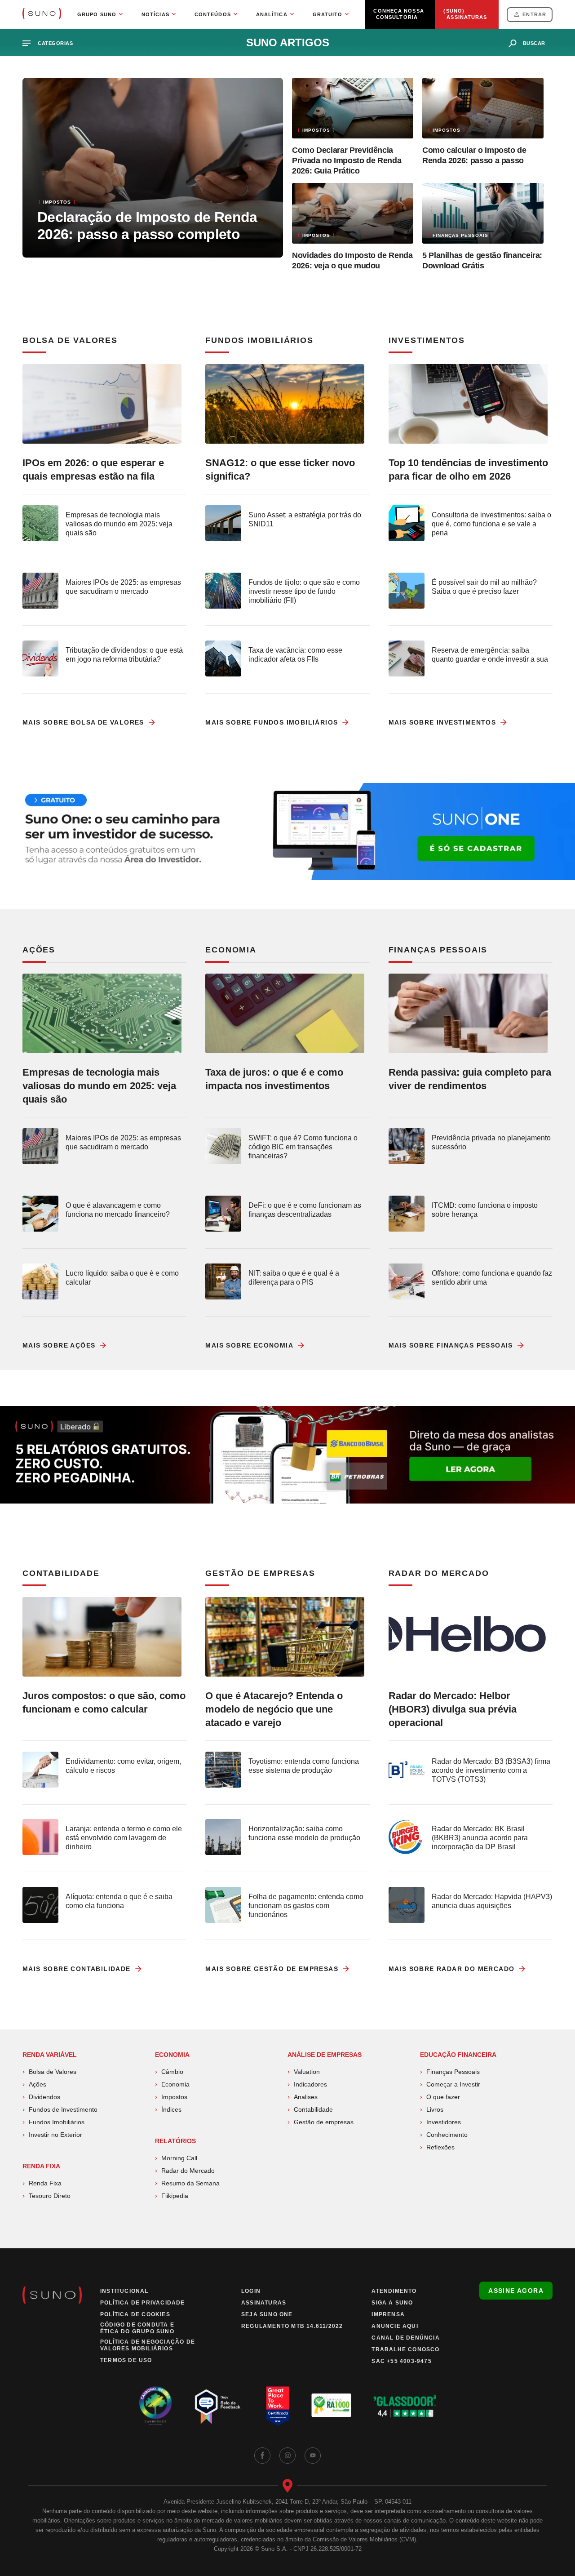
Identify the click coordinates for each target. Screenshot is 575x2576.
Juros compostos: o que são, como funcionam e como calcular (104, 1702)
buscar (534, 43)
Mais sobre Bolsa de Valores (83, 722)
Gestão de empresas (324, 2122)
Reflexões (440, 2147)
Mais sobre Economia (249, 1345)
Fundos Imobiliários (57, 2122)
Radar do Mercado (188, 2171)
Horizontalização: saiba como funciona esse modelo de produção (304, 1833)
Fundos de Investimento (63, 2109)
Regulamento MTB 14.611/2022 (292, 2326)
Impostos (174, 2097)
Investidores (444, 2122)
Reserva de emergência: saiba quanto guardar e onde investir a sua (490, 655)
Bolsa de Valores (53, 2072)
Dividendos (44, 2097)
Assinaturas (264, 2303)
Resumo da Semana (190, 2183)
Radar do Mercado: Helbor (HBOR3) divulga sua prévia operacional (453, 1709)
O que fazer (443, 2097)
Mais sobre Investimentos (442, 722)
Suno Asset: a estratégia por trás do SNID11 (305, 519)
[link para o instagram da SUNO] (287, 2456)
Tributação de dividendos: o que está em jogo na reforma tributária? (124, 655)
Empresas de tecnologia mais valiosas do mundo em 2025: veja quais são (119, 524)
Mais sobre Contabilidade (77, 1969)
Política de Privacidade (143, 2303)
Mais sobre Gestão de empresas (272, 1969)
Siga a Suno (392, 2303)
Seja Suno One (267, 2314)
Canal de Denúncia (405, 2338)
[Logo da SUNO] (42, 14)
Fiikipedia (175, 2196)
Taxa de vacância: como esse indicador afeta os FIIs (295, 655)
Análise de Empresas (325, 2055)
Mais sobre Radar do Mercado (452, 1969)
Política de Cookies (135, 2314)
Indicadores (310, 2084)
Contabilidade (313, 2109)
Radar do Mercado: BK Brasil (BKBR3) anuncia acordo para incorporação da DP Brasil (480, 1838)
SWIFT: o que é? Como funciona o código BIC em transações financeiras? (303, 1147)
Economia (172, 2055)
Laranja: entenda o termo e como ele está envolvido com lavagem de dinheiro (124, 1838)
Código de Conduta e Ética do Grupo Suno (137, 2328)
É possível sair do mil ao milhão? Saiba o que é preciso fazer (484, 587)
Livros (435, 2109)
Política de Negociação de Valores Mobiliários (148, 2345)
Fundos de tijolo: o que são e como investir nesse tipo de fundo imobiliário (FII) (304, 591)
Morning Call (179, 2158)
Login (251, 2291)
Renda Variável (50, 2055)
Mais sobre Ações (59, 1345)
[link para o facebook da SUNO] (262, 2456)
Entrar (534, 14)
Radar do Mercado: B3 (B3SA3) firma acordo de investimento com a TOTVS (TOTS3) (491, 1770)
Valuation (307, 2072)
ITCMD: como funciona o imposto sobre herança (485, 1210)
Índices (171, 2109)
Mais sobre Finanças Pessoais (451, 1345)
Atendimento (394, 2291)
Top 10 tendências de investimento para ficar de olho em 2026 (468, 469)
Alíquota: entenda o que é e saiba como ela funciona (119, 1901)
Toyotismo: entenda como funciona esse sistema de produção (304, 1766)
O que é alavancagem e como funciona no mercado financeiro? (118, 1210)
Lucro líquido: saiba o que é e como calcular (122, 1278)
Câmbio (172, 2072)
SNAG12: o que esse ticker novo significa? (280, 469)
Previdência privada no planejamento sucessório (491, 1142)
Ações (38, 2084)
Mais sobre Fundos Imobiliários (272, 722)
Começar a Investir (453, 2084)
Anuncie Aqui (395, 2326)
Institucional (124, 2291)
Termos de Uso (126, 2360)
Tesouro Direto (50, 2196)
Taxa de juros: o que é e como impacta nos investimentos (274, 1079)
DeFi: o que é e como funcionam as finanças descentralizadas (305, 1210)
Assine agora (516, 2291)
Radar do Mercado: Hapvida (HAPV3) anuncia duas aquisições (492, 1901)
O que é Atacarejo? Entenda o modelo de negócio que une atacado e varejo (274, 1709)
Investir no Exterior (55, 2135)
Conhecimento (447, 2135)
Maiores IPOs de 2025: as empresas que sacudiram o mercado (123, 587)
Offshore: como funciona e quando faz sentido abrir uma (492, 1278)
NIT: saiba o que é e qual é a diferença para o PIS (294, 1278)
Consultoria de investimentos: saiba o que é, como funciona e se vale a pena (491, 524)
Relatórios (175, 2141)
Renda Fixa (41, 2166)
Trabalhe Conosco (405, 2349)
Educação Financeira (458, 2055)
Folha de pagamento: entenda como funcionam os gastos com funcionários (306, 1906)
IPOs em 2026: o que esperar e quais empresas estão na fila (93, 469)
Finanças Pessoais (453, 2072)
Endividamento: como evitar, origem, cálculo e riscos (123, 1766)
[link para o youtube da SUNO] (313, 2456)
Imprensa (388, 2314)
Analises (306, 2097)
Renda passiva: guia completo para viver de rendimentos (470, 1079)
